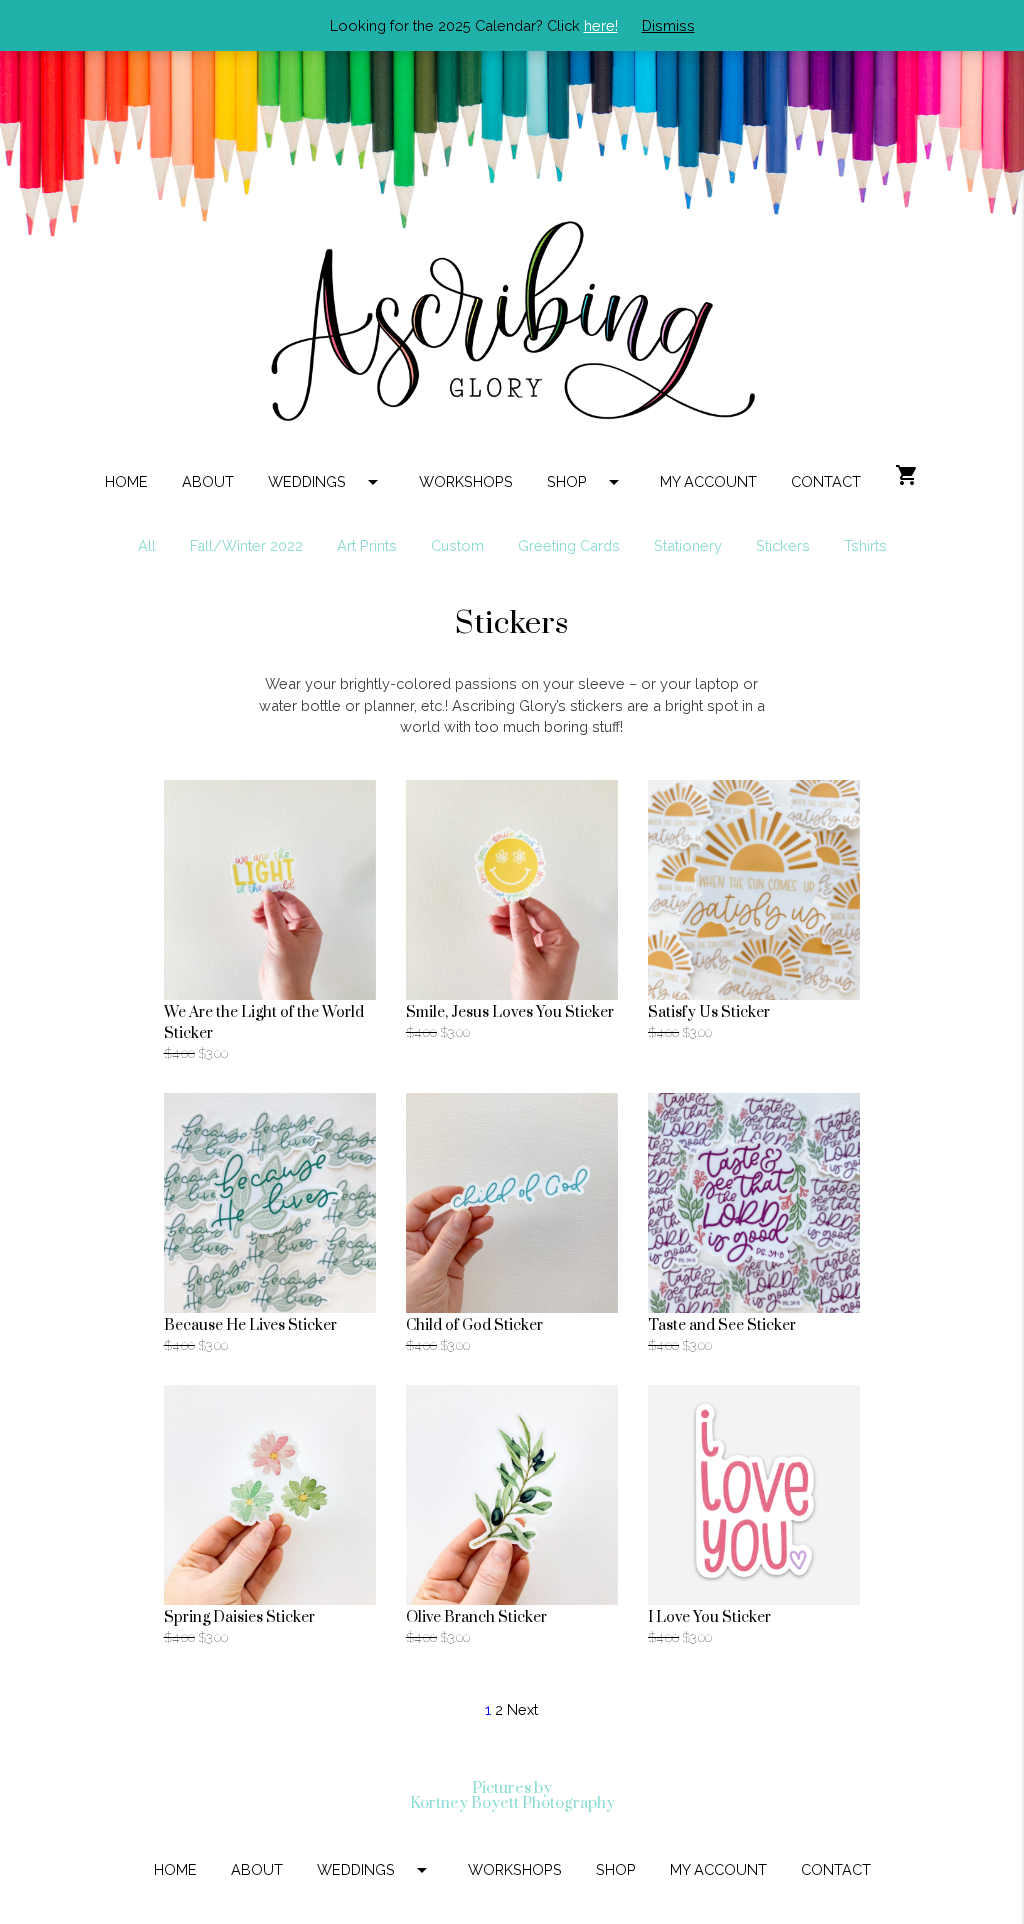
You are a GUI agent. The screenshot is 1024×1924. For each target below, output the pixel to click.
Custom (457, 545)
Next (522, 1709)
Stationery (688, 545)
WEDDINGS (326, 482)
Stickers (783, 545)
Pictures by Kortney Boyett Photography (512, 1796)
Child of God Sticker (474, 1325)
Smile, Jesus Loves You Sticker (510, 1012)
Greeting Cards (569, 545)
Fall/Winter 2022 (246, 545)
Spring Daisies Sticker (239, 1617)
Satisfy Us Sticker (709, 1012)
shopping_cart (907, 475)
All (147, 545)
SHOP (586, 482)
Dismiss (668, 25)
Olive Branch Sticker (476, 1617)
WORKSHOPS (466, 481)
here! (601, 25)
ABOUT (208, 481)
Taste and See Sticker (722, 1325)
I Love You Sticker (709, 1617)
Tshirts (865, 545)
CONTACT (826, 481)
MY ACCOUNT (708, 481)
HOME (126, 481)
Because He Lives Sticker (250, 1325)
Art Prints (367, 545)
